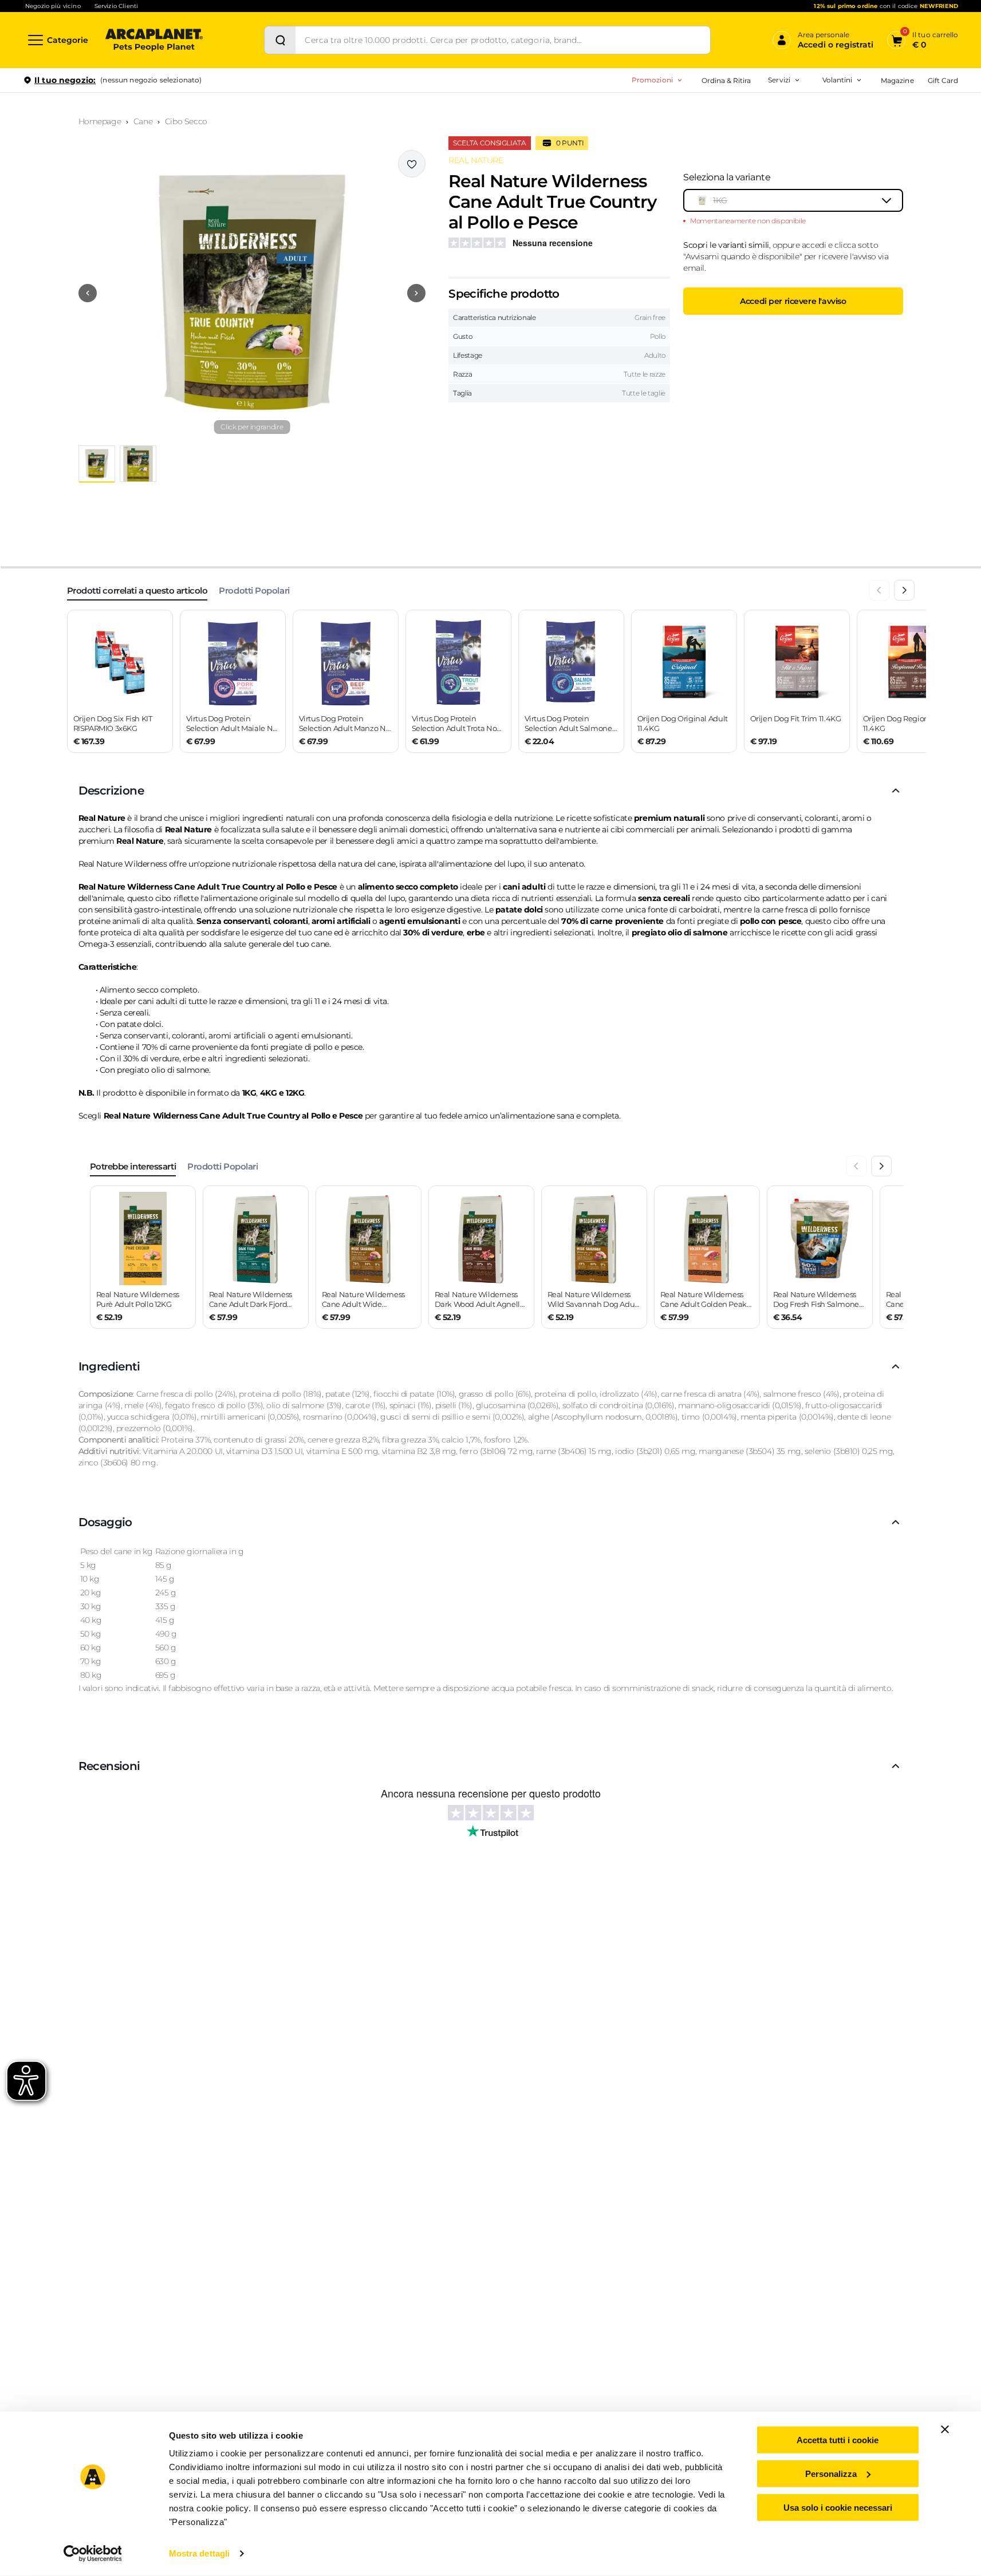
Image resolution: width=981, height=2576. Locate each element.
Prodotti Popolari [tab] (254, 590)
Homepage (100, 121)
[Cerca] (280, 40)
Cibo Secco (186, 121)
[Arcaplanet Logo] (154, 40)
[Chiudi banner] (945, 2429)
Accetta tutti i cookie (838, 2440)
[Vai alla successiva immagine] (416, 293)
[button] (252, 293)
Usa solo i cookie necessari (838, 2507)
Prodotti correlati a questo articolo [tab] (137, 590)
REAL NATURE (476, 160)
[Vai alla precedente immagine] (88, 293)
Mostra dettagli (200, 2553)
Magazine (897, 80)
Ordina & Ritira (726, 80)
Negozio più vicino (53, 6)
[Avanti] (904, 590)
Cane (143, 121)
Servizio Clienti (116, 6)
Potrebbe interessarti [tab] (133, 1166)
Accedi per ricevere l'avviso (793, 301)
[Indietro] (879, 590)
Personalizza (831, 2474)
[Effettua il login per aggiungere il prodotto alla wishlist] (412, 164)
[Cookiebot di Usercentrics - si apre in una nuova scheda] (92, 2554)
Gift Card (943, 80)
